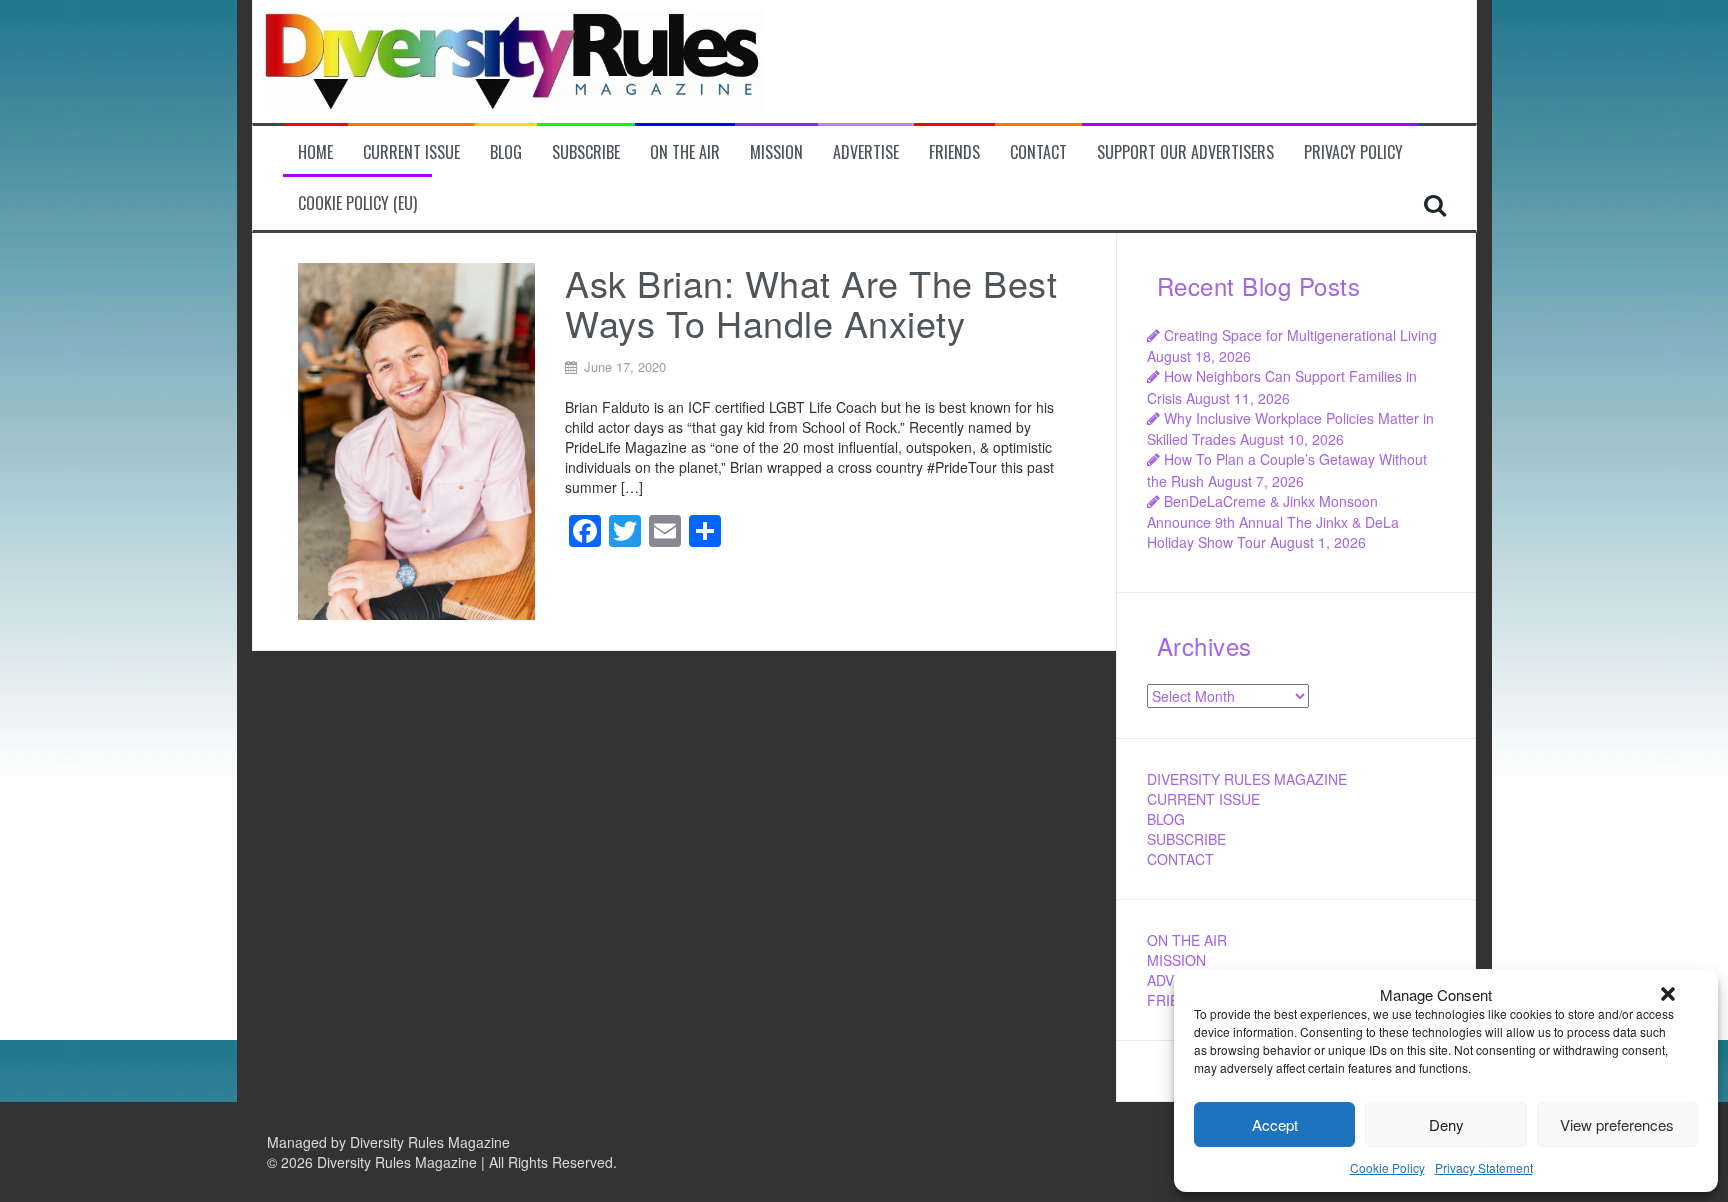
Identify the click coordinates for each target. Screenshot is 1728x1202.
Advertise (866, 152)
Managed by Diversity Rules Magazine (388, 1142)
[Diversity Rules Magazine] (513, 59)
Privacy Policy (1353, 152)
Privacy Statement (1484, 1167)
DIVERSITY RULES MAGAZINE (1247, 779)
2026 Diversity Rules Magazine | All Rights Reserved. (449, 1162)
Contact (1038, 152)
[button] (1668, 994)
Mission (776, 152)
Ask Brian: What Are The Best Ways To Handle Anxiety (811, 302)
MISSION (1176, 960)
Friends (954, 152)
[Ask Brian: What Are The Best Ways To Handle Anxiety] (417, 439)
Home (315, 152)
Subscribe (586, 152)
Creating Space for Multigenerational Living (1300, 335)
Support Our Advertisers (1185, 152)
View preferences (1617, 1124)
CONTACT (1180, 859)
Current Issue (411, 152)
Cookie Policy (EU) (357, 203)
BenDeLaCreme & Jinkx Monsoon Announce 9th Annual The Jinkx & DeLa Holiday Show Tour (1273, 521)
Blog (506, 152)
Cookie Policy (1387, 1167)
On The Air (685, 152)
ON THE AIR (1187, 940)
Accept (1275, 1124)
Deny (1446, 1124)
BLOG (1166, 819)
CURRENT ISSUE (1203, 799)
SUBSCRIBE (1186, 839)
